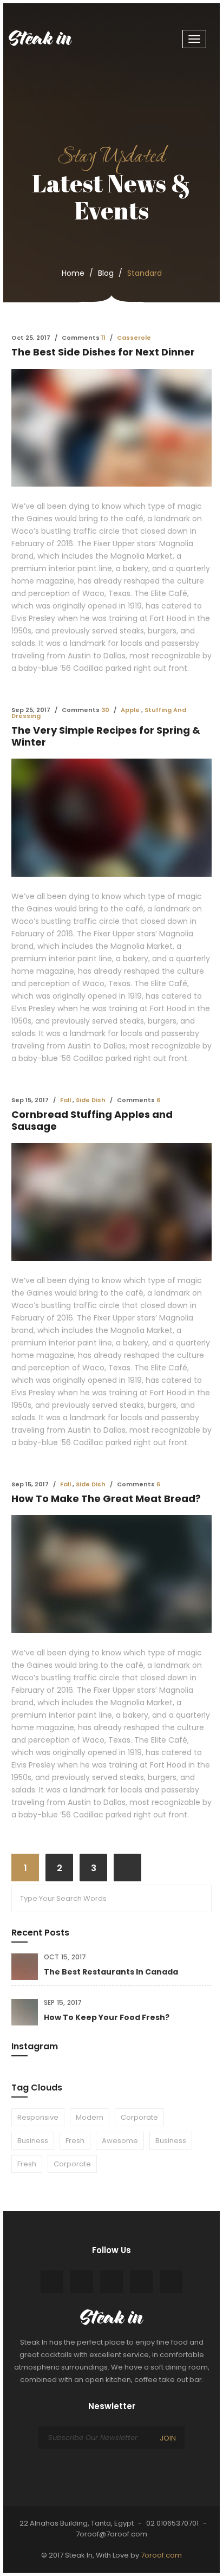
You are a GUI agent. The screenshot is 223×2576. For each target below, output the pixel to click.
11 (103, 338)
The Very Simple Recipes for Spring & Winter (106, 736)
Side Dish (91, 1100)
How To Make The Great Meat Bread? (106, 1499)
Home (73, 273)
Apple (130, 710)
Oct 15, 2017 (65, 1957)
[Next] (127, 1868)
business (33, 2141)
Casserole (134, 338)
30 (105, 710)
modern (90, 2117)
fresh (75, 2141)
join (168, 2438)
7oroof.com (161, 2555)
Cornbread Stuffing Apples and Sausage (92, 1120)
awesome (120, 2141)
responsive (38, 2117)
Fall (65, 1100)
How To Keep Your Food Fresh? (107, 2017)
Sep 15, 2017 (63, 2002)
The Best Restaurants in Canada (111, 1972)
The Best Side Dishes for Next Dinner (103, 352)
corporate (139, 2117)
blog (106, 273)
